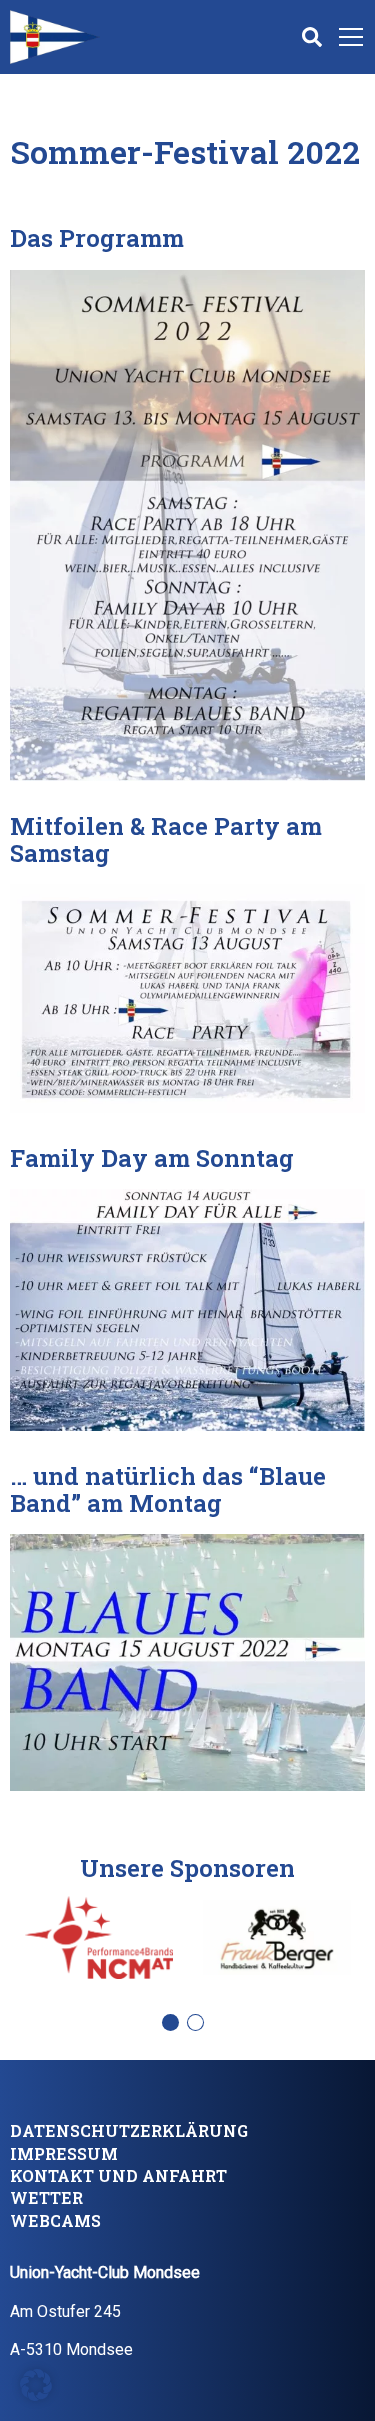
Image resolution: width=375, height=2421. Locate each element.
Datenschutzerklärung (129, 2130)
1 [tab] (175, 2028)
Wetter (46, 2197)
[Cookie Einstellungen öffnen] (36, 2383)
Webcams (55, 2220)
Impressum (64, 2153)
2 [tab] (200, 2028)
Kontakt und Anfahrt (118, 2175)
